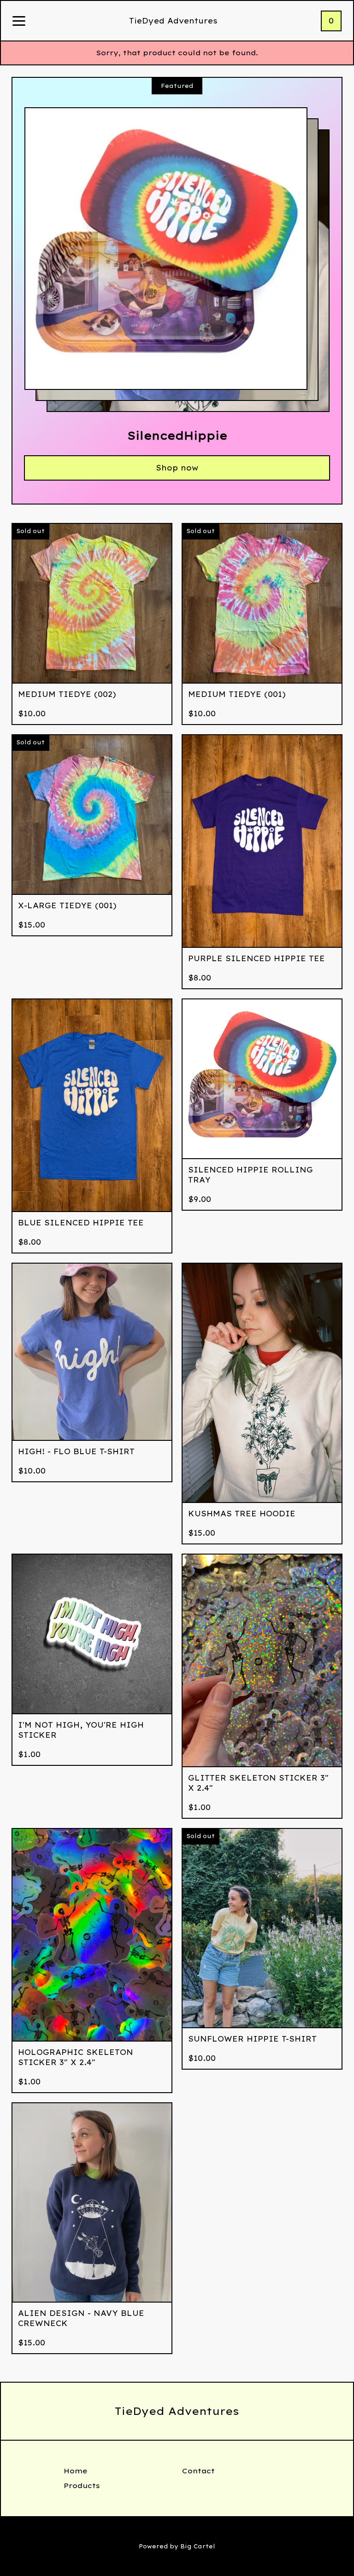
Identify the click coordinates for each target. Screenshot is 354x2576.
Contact (198, 2471)
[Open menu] (19, 22)
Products (82, 2486)
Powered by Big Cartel (177, 2546)
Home (76, 2471)
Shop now (177, 468)
